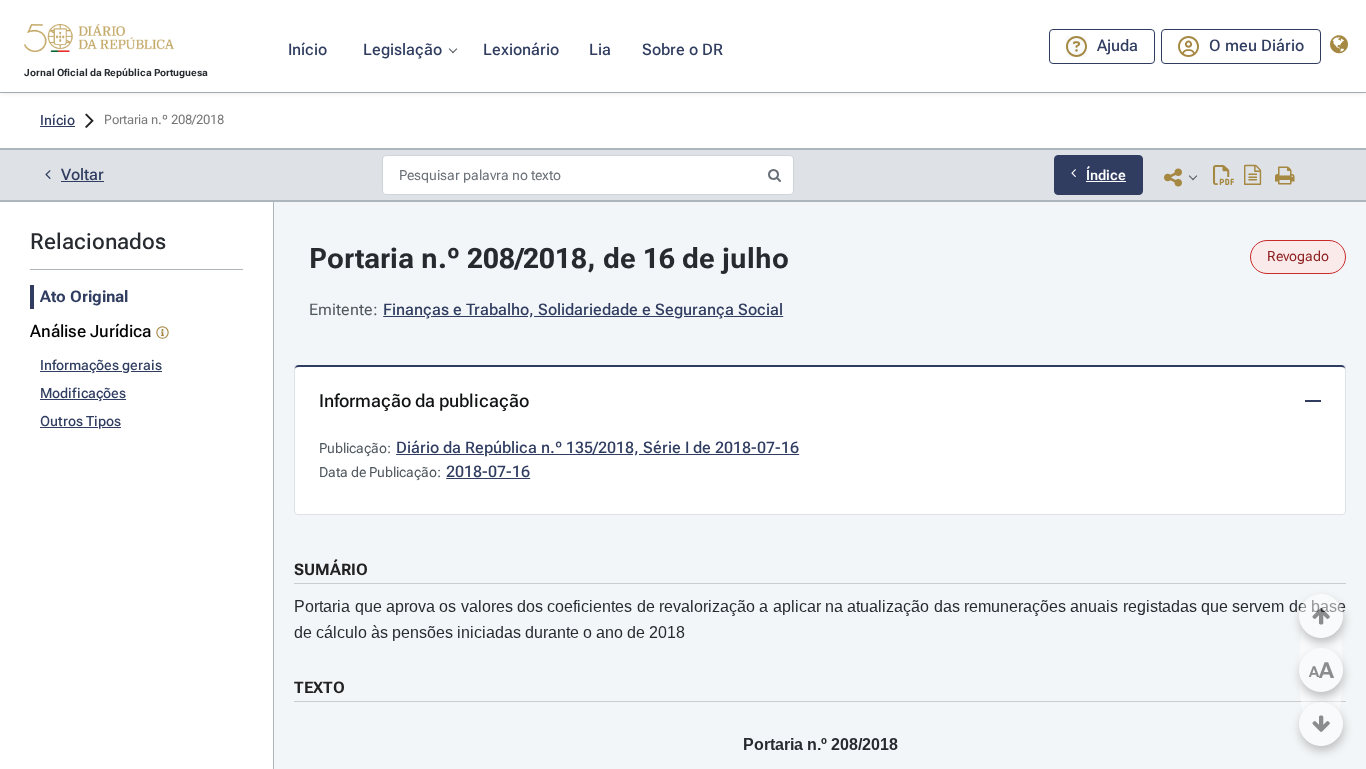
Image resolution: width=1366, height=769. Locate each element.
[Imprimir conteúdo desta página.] (1285, 177)
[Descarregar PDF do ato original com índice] (1253, 177)
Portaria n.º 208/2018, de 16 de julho (549, 258)
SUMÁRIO (331, 569)
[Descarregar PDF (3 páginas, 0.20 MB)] (1223, 177)
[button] (99, 41)
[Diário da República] (99, 42)
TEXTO (319, 687)
